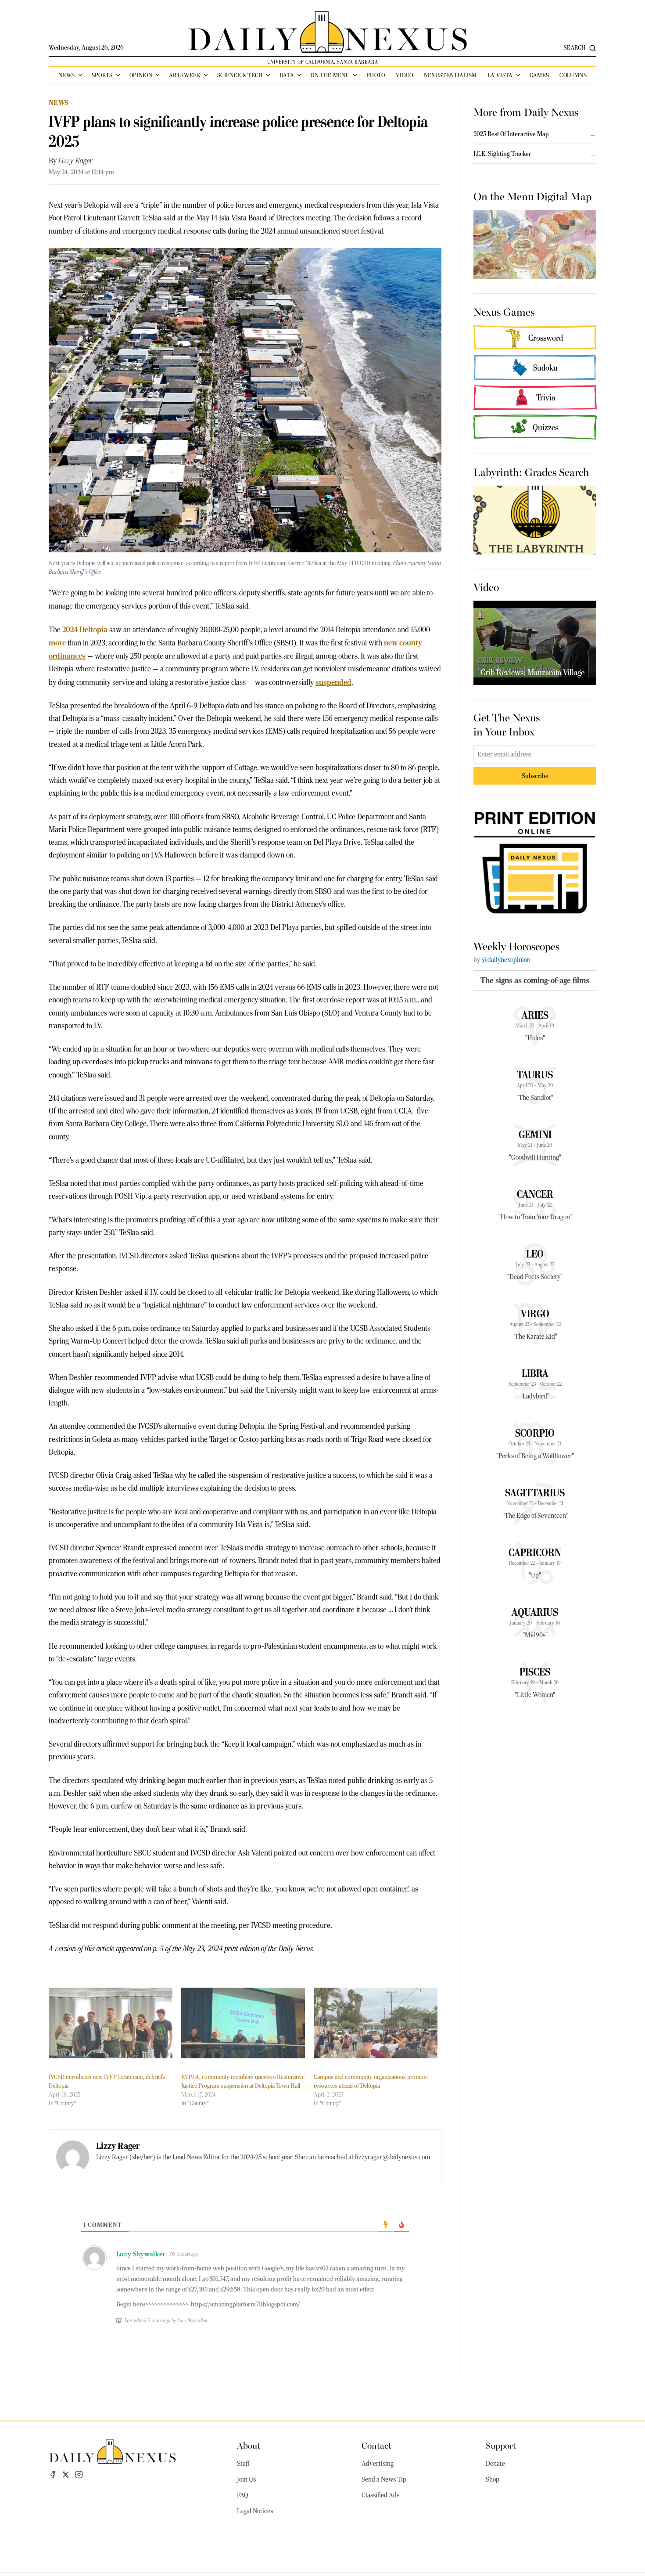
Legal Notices (255, 2511)
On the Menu (330, 75)
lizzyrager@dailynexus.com (392, 2157)
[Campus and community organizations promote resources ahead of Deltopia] (376, 2023)
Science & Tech (240, 75)
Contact (376, 2445)
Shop (493, 2479)
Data (287, 75)
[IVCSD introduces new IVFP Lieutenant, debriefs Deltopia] (111, 2023)
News (66, 75)
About (249, 2445)
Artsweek (185, 75)
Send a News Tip (384, 2479)
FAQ (243, 2495)
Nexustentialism (450, 75)
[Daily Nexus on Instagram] (79, 2475)
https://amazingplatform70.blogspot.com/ (245, 2304)
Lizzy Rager (75, 161)
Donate (495, 2464)
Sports (102, 75)
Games (539, 75)
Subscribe (535, 776)
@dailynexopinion (506, 960)
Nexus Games (504, 311)
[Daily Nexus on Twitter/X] (66, 2475)
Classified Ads (380, 2495)
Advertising (378, 2464)
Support (501, 2445)
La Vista (500, 75)
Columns (573, 75)
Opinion (141, 75)
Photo (376, 75)
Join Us (246, 2479)
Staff (243, 2464)
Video (405, 75)
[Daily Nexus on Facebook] (53, 2475)
